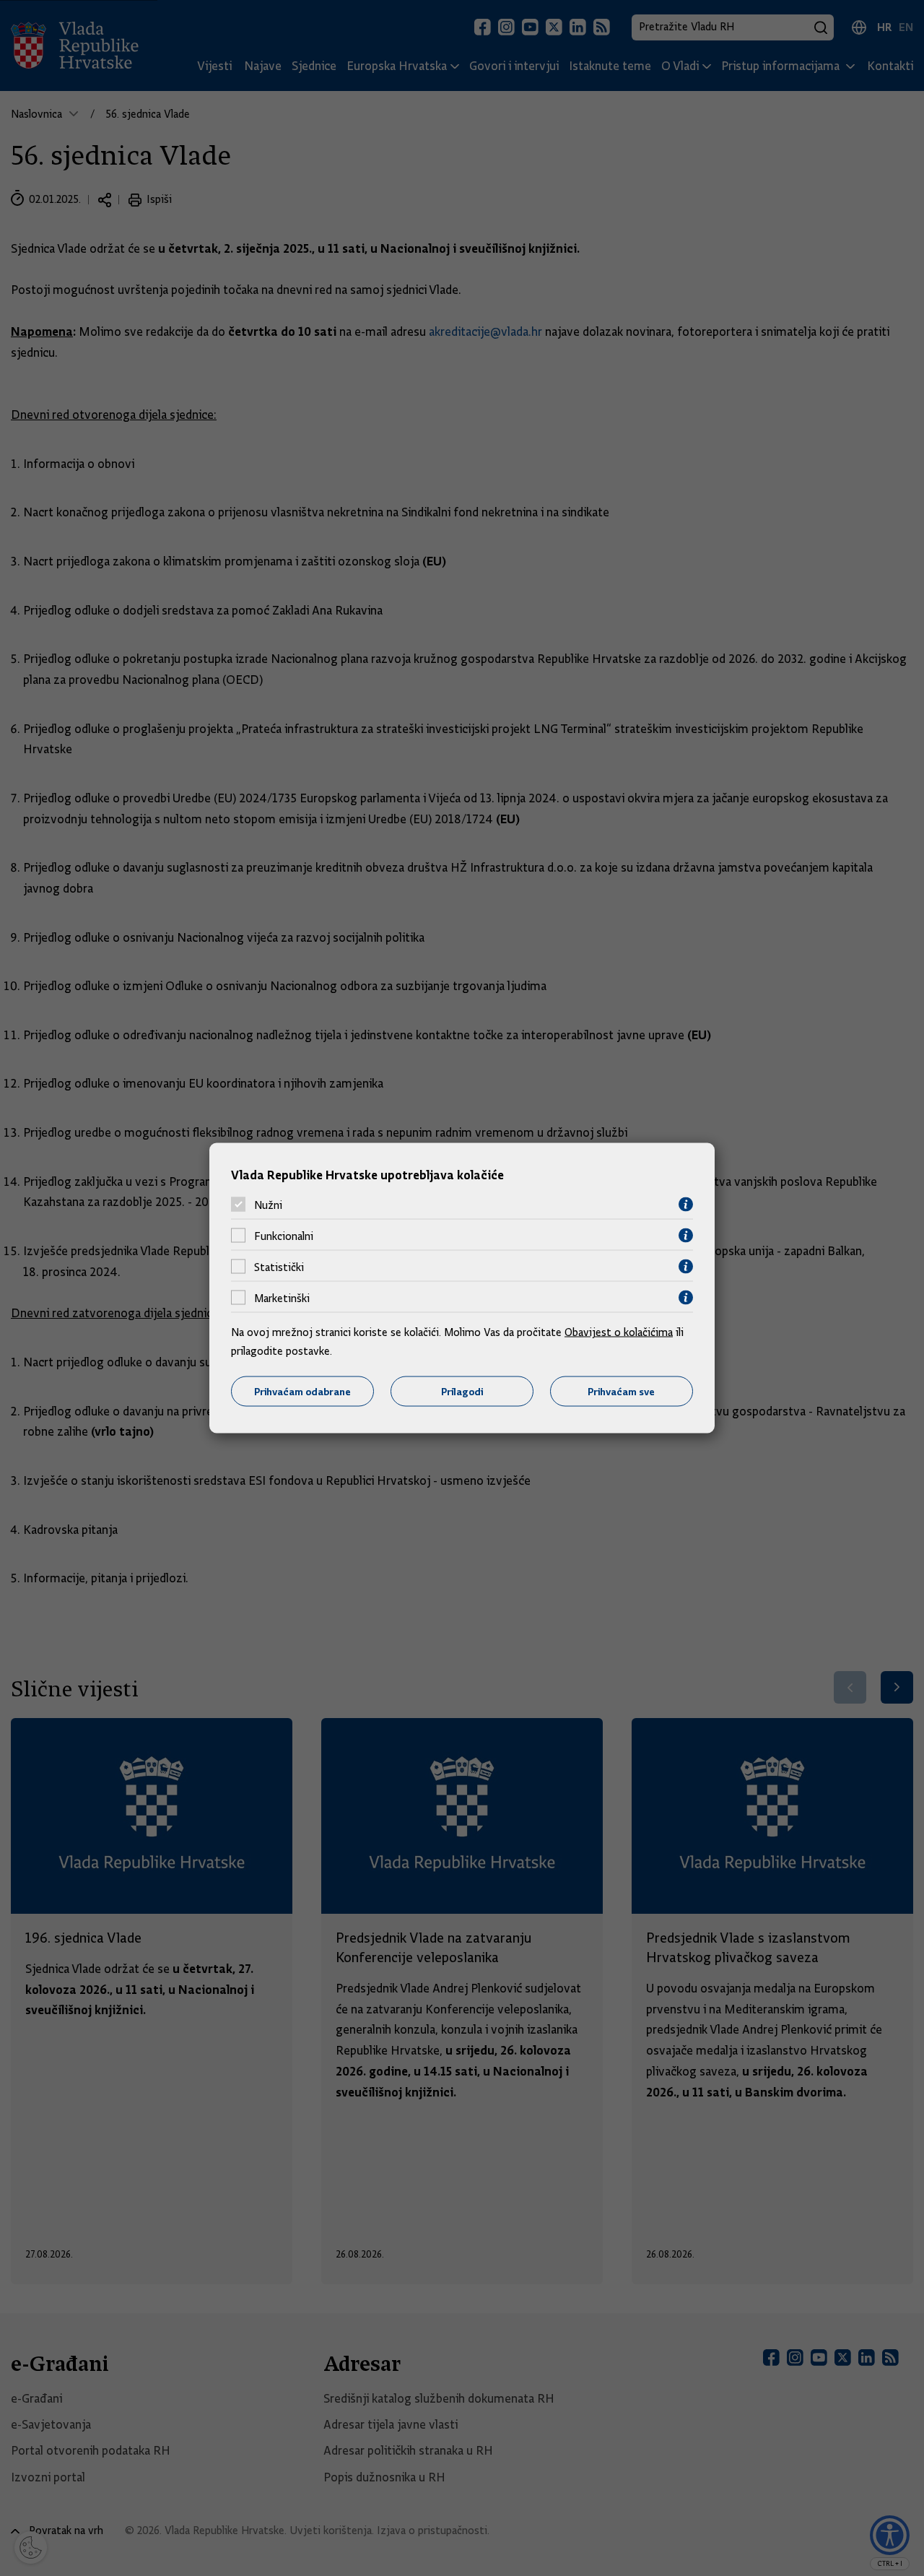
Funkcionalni (284, 1236)
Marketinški (282, 1298)
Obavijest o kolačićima (619, 1332)
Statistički (279, 1267)
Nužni (268, 1205)
